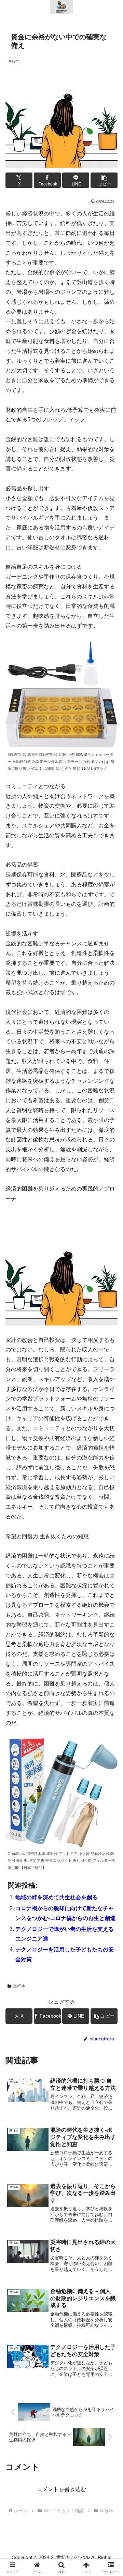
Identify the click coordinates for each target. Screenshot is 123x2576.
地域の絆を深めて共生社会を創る (56, 1897)
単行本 (19, 1986)
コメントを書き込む (61, 2489)
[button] (104, 180)
